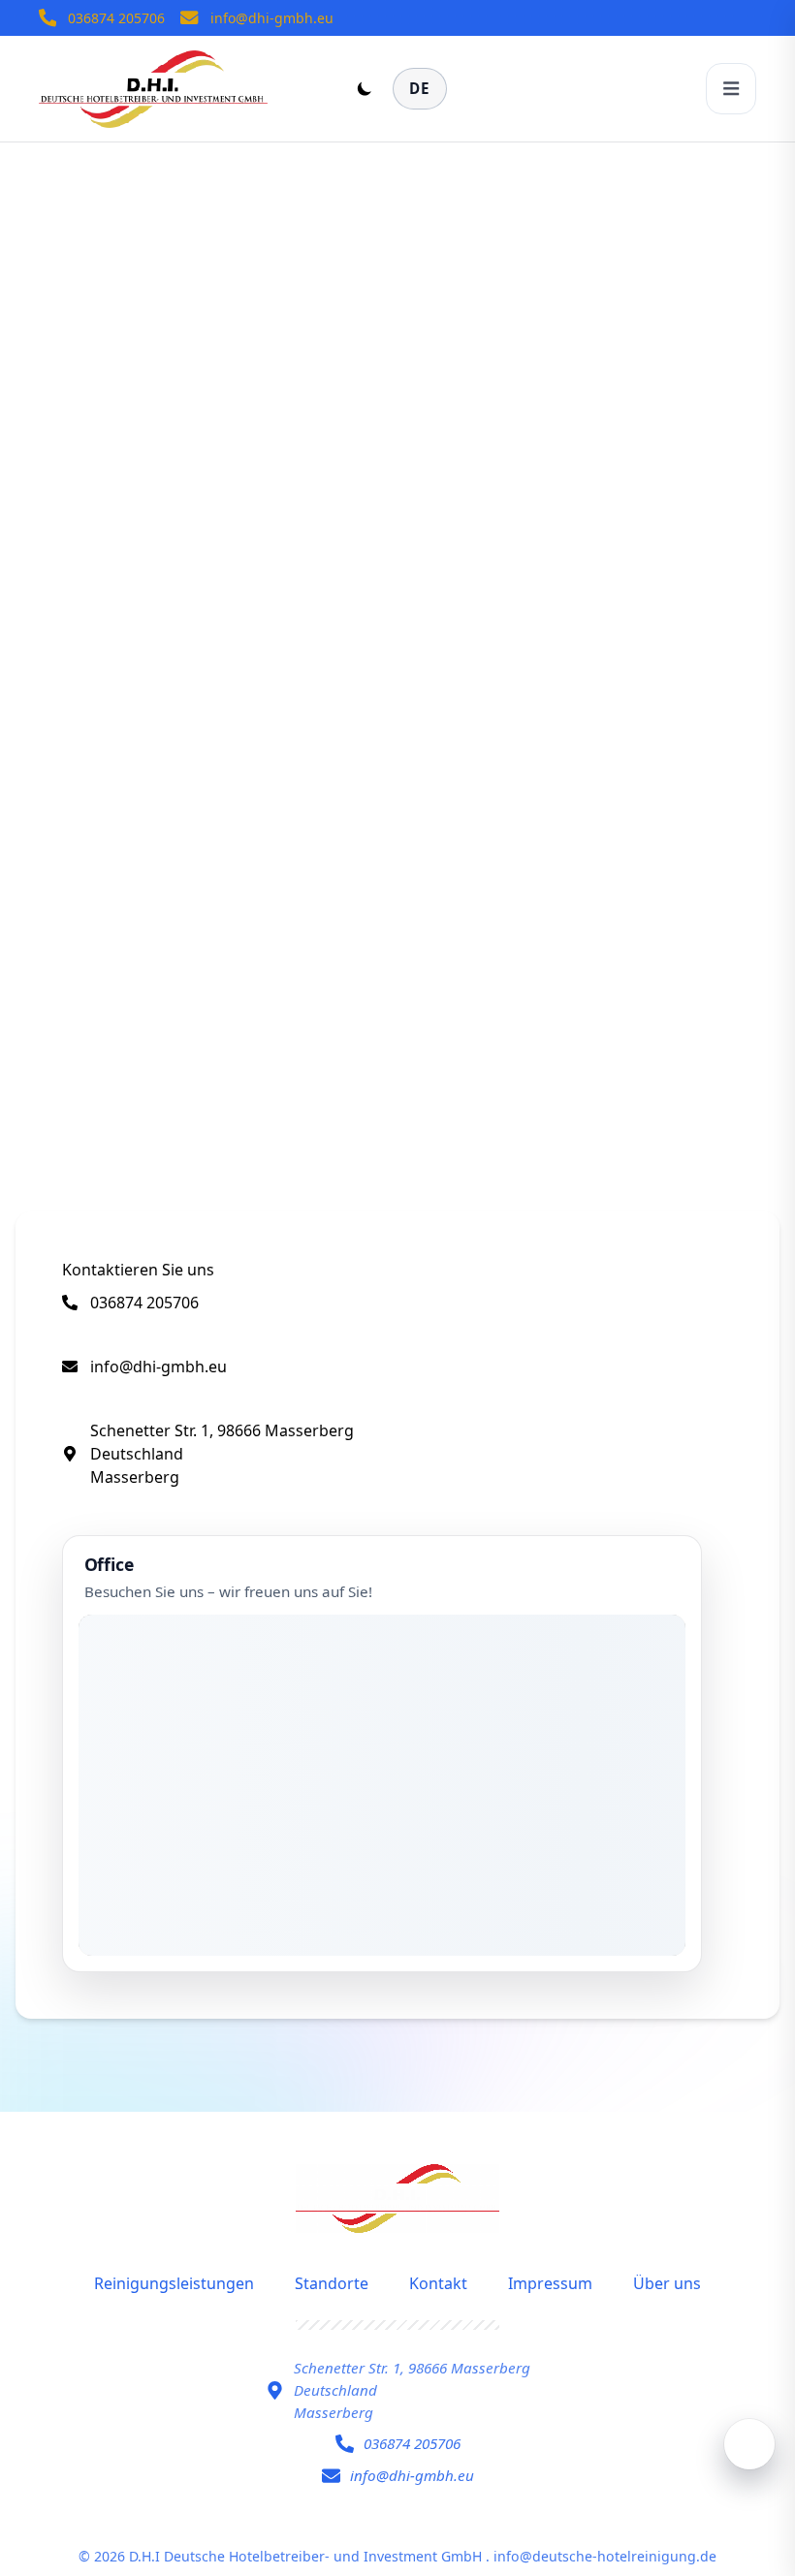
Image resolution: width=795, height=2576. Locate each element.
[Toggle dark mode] (365, 88)
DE (420, 88)
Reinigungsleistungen (174, 2283)
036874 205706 (116, 18)
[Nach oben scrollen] (749, 2444)
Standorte (332, 2283)
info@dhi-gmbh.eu (272, 18)
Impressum (550, 2283)
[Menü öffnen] (731, 88)
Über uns (667, 2283)
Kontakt (438, 2283)
